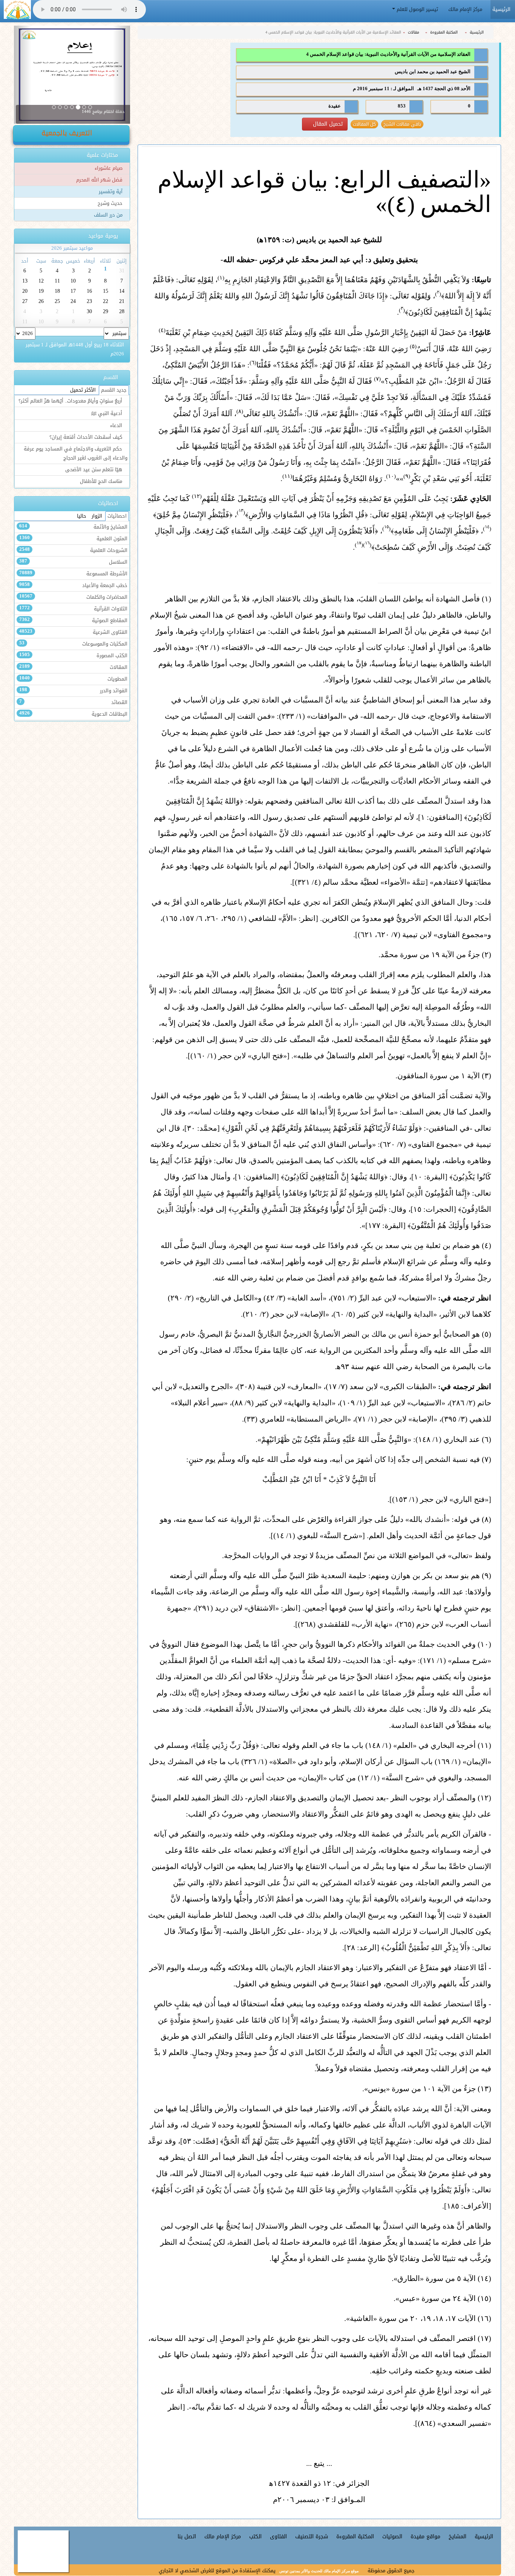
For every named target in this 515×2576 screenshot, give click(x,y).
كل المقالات (364, 124)
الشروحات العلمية (73, 550)
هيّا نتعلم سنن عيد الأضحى (94, 470)
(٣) (486, 1076)
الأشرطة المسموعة (73, 574)
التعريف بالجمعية (68, 133)
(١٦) (484, 2318)
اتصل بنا (187, 2537)
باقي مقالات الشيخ (402, 124)
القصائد (73, 702)
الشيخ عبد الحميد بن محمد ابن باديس (433, 72)
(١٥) (484, 2298)
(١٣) (484, 2089)
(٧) (486, 1459)
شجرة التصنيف (312, 2537)
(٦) (486, 1439)
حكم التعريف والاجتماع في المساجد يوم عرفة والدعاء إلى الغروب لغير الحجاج (76, 453)
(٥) (486, 1334)
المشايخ (458, 2537)
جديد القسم (114, 390)
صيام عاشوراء (109, 168)
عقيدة (335, 106)
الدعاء (117, 426)
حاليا (82, 516)
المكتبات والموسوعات (73, 644)
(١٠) (484, 1644)
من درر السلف (109, 215)
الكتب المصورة (73, 656)
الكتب (255, 2537)
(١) (486, 599)
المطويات (73, 679)
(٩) (486, 1575)
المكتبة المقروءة (444, 32)
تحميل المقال (327, 124)
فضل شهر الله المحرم (100, 180)
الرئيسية (477, 32)
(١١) (484, 1745)
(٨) (486, 1519)
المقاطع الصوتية (73, 621)
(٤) (486, 1245)
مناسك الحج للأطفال (102, 481)
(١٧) (484, 2338)
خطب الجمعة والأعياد (73, 586)
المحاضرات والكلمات (73, 597)
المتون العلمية (73, 539)
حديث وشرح (111, 203)
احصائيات (117, 516)
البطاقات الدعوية (73, 714)
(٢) (486, 954)
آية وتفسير (111, 192)
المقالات (73, 667)
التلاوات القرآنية (73, 609)
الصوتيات (392, 2537)
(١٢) (484, 1798)
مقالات (414, 32)
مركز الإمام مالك (466, 9)
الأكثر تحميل (83, 390)
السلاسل (73, 562)
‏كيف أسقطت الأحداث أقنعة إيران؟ (87, 437)
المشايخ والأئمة (73, 527)
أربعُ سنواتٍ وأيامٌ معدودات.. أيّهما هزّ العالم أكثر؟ (71, 401)
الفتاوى (278, 2537)
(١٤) (484, 2278)
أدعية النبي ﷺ (107, 413)
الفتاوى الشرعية (73, 632)
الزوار (97, 516)
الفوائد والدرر (73, 691)
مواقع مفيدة (425, 2537)
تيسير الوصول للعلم (417, 9)
